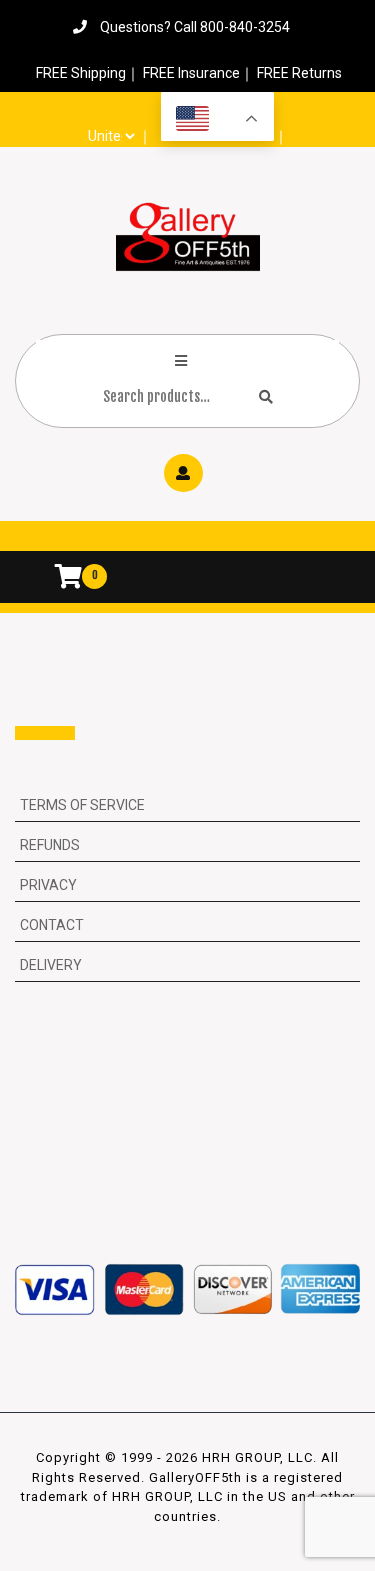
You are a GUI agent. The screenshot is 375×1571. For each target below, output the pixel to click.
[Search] (266, 396)
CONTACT (52, 925)
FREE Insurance (191, 73)
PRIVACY (48, 885)
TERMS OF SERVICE (82, 805)
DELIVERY (51, 965)
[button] (187, 541)
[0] (58, 579)
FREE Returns (299, 73)
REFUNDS (50, 845)
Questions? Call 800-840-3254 (195, 27)
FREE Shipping (81, 73)
